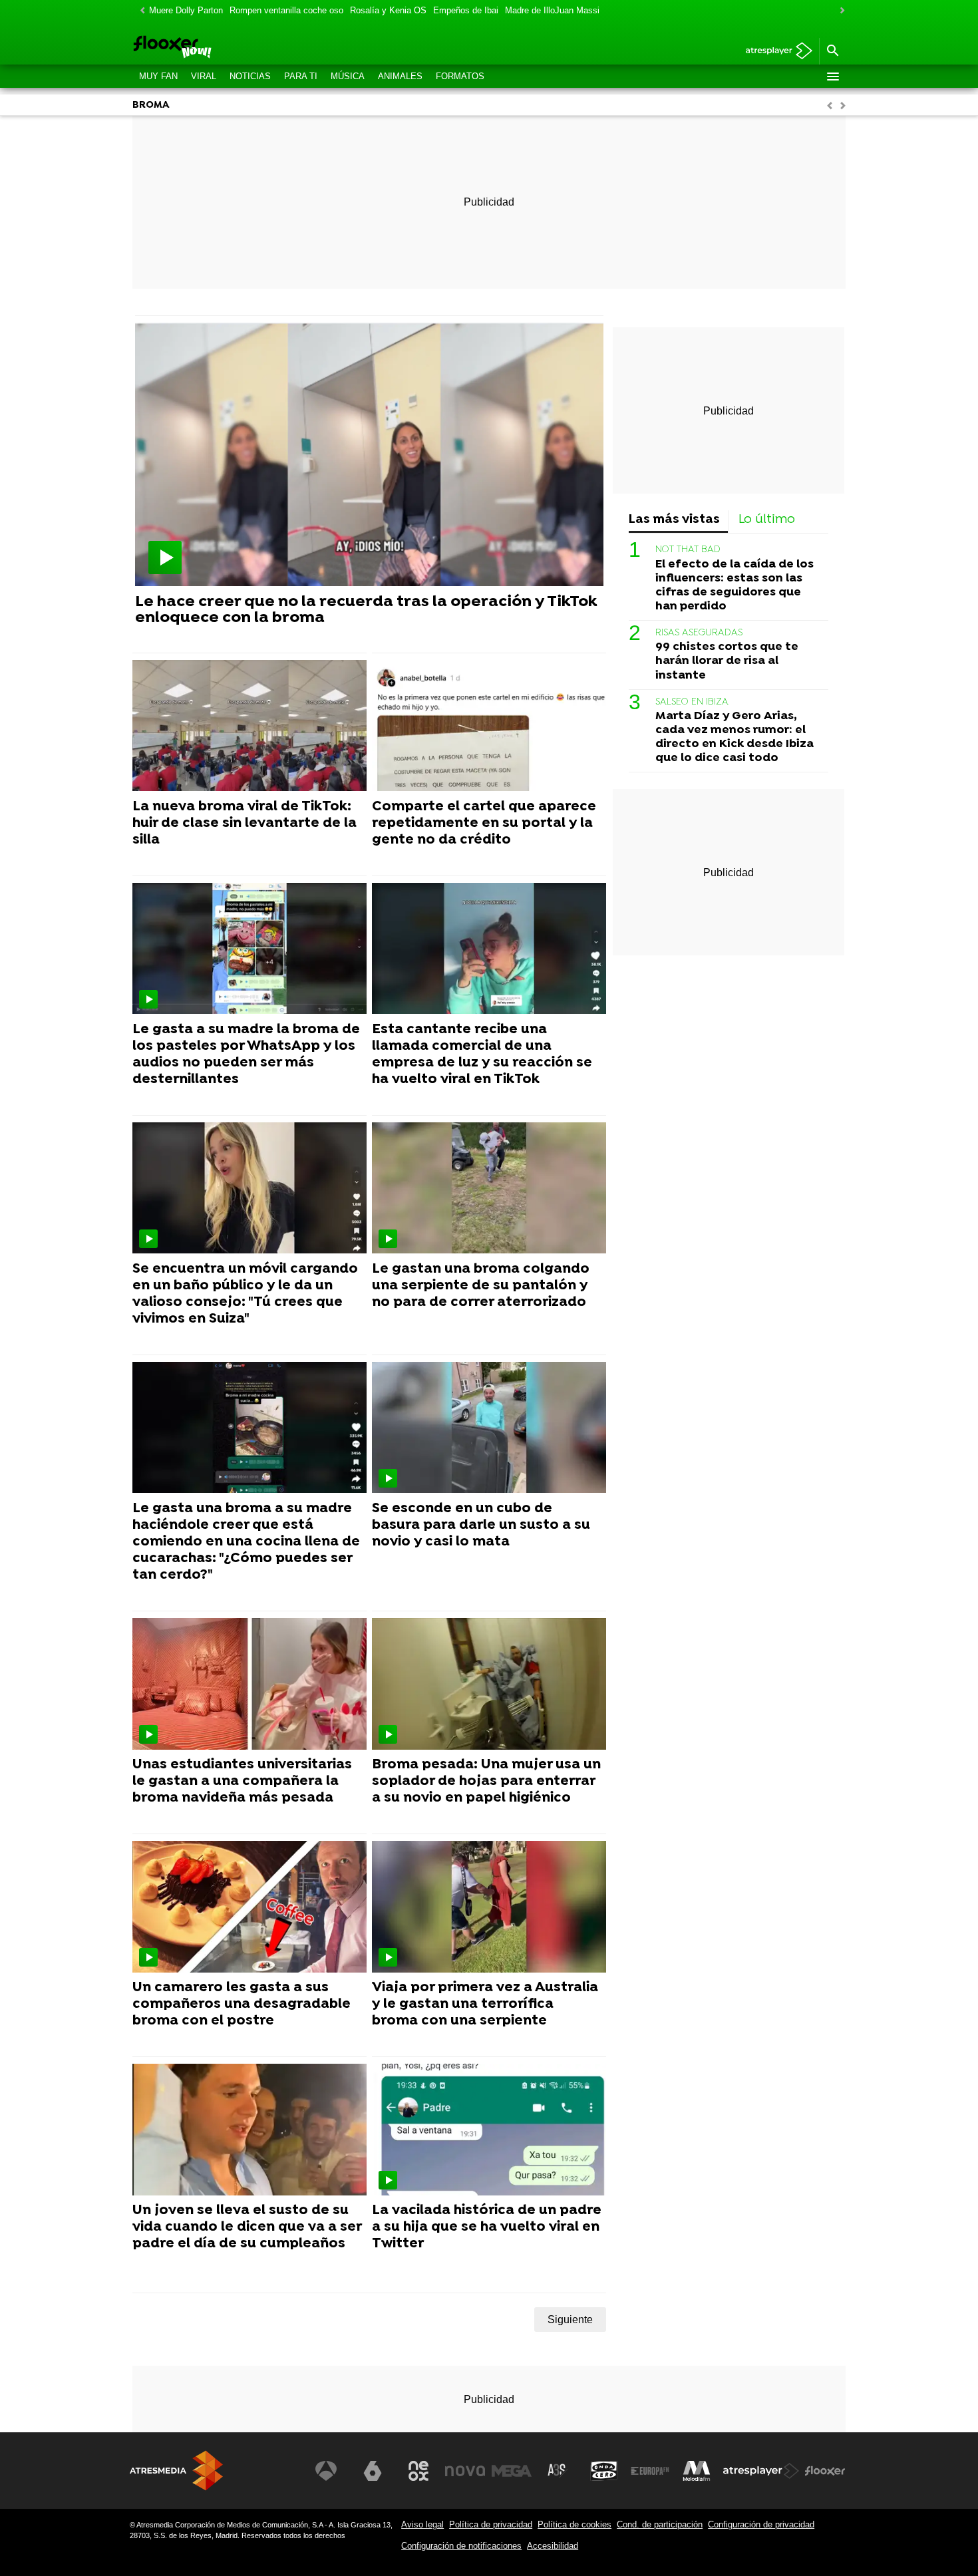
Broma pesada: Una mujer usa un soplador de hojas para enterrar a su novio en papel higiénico (486, 1782)
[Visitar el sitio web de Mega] (512, 2471)
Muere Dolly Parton (186, 10)
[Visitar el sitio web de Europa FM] (650, 2471)
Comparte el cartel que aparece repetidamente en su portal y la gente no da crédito (484, 824)
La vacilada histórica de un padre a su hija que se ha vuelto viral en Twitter (487, 2227)
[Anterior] (139, 11)
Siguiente (570, 2320)
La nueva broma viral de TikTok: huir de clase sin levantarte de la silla (244, 824)
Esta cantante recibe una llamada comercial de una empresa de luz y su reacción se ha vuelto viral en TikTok (482, 1055)
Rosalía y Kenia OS (388, 10)
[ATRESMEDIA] (176, 2471)
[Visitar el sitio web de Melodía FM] (697, 2471)
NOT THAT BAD (688, 550)
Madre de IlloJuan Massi (552, 10)
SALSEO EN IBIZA (692, 702)
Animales (400, 76)
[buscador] (832, 51)
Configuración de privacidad (761, 2524)
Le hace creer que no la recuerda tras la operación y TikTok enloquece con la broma (366, 610)
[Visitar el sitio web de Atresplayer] (761, 2471)
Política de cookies (574, 2524)
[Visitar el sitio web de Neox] (418, 2471)
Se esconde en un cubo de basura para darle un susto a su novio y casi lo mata (481, 1526)
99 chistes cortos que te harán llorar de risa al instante (727, 661)
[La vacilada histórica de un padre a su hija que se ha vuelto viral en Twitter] (489, 2130)
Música (348, 76)
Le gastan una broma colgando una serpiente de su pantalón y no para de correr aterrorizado (481, 1286)
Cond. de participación (660, 2524)
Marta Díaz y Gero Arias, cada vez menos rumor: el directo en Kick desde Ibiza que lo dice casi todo (734, 737)
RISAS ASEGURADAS (699, 633)
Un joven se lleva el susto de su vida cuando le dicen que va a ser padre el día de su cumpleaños (247, 2227)
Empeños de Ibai (466, 10)
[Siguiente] (839, 11)
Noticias (250, 76)
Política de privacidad (491, 2524)
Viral (204, 76)
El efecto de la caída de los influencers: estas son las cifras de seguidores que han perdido (734, 585)
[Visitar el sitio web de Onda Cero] (604, 2471)
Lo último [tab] (767, 520)
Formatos (460, 76)
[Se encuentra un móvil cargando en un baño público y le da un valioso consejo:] (249, 1189)
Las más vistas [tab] (674, 520)
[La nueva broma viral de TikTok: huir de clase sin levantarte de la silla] (249, 726)
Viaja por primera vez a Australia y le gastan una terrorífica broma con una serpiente (485, 2005)
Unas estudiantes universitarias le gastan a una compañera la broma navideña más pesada (242, 1782)
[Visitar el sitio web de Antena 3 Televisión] (326, 2471)
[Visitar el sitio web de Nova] (465, 2471)
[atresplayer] (774, 52)
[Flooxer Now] (223, 48)
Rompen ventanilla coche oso (286, 10)
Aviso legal (422, 2524)
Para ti (301, 76)
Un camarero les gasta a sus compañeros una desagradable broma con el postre (242, 2005)
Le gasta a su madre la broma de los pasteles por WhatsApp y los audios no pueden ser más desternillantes (246, 1055)
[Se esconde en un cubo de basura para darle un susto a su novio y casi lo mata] (489, 1428)
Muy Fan (158, 76)
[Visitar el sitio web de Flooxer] (825, 2471)
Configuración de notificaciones (461, 2546)
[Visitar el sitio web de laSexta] (373, 2471)
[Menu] (832, 77)
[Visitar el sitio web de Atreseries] (558, 2471)
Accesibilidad (553, 2546)
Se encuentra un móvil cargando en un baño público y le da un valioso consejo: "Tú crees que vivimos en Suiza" (245, 1294)
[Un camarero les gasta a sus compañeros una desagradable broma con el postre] (249, 1907)
